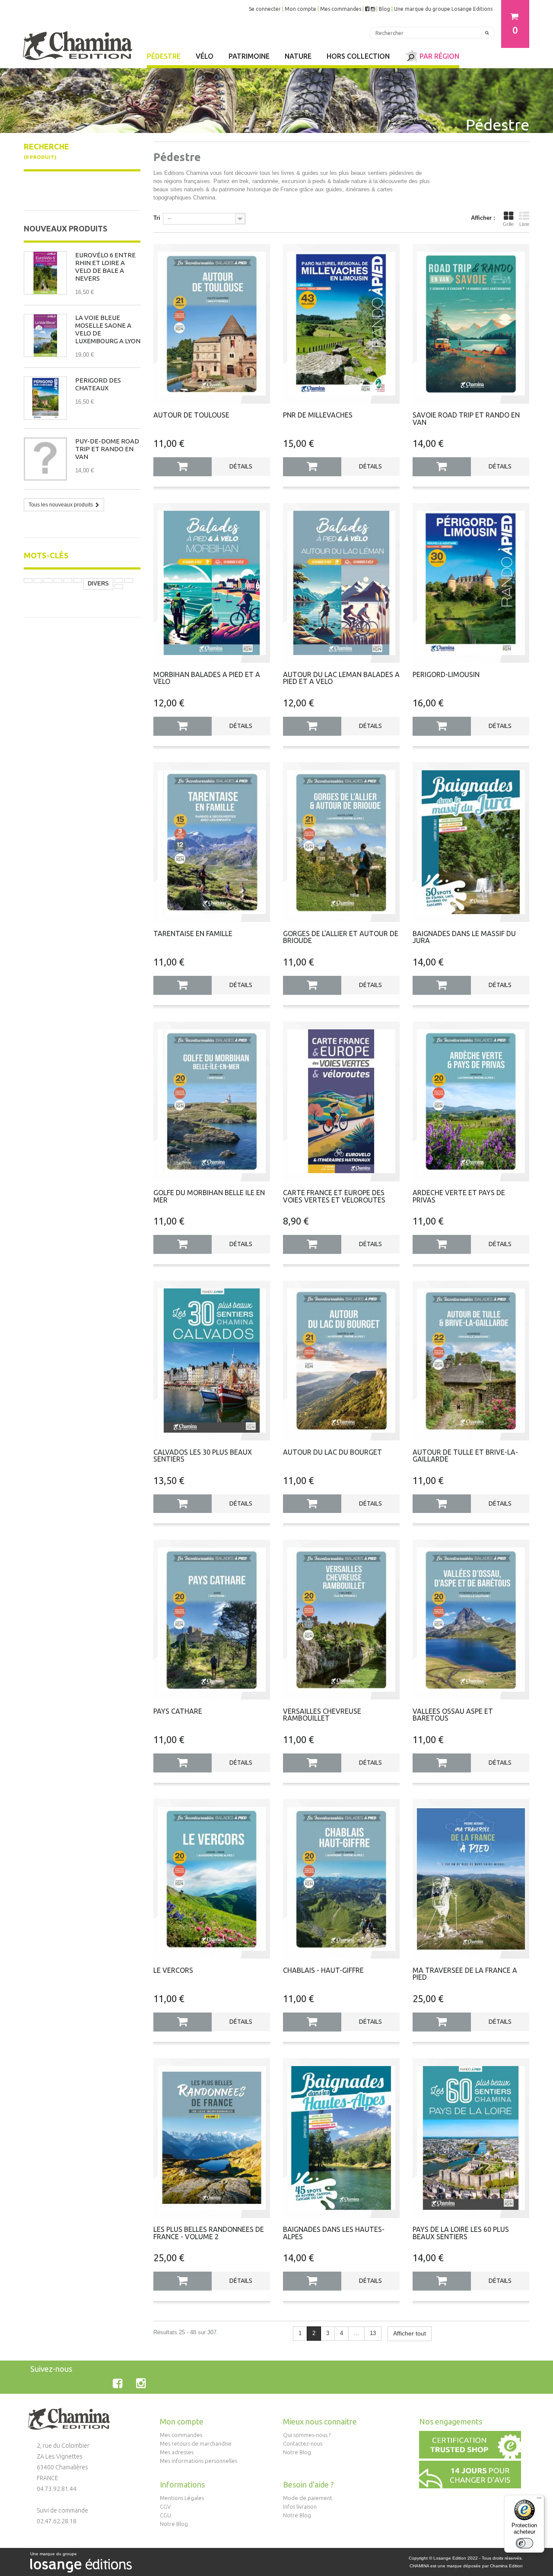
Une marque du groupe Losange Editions (443, 9)
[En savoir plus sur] (28, 581)
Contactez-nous (303, 2443)
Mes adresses (177, 2452)
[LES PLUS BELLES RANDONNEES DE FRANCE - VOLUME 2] (212, 2138)
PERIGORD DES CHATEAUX (98, 384)
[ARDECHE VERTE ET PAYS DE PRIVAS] (471, 1101)
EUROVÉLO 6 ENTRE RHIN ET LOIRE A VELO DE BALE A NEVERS (105, 267)
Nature (298, 56)
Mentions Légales (182, 2498)
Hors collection (358, 56)
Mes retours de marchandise (196, 2443)
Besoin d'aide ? (308, 2484)
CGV (165, 2506)
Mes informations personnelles (199, 2461)
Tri (157, 218)
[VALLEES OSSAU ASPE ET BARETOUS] (471, 1619)
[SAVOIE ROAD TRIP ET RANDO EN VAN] (471, 324)
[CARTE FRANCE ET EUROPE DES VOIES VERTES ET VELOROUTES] (341, 1101)
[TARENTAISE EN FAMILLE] (212, 842)
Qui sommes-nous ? (307, 2435)
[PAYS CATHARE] (212, 1619)
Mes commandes (341, 9)
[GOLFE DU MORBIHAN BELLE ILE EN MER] (212, 1101)
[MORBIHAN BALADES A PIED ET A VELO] (212, 583)
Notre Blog (297, 2452)
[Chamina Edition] (78, 42)
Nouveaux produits (65, 228)
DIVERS (98, 584)
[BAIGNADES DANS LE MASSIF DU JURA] (471, 842)
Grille (508, 224)
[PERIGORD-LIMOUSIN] (471, 583)
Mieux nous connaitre (320, 2421)
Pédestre (164, 56)
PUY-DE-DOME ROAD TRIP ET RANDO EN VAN (107, 449)
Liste (524, 224)
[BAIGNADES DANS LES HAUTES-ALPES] (341, 2138)
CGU (165, 2515)
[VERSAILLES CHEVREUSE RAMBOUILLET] (341, 1619)
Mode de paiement (308, 2498)
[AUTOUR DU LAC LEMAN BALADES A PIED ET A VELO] (341, 583)
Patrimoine (249, 56)
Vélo (205, 56)
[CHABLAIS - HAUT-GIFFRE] (341, 1879)
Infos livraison (300, 2506)
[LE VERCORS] (212, 1879)
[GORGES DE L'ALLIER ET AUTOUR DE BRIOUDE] (341, 842)
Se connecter (265, 9)
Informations (182, 2484)
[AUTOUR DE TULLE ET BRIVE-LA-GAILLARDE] (471, 1360)
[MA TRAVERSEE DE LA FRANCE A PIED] (471, 1879)
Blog (385, 9)
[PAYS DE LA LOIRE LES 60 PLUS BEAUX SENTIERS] (471, 2138)
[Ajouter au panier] (183, 467)
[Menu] (539, 2500)
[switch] (524, 2543)
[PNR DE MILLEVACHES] (341, 324)
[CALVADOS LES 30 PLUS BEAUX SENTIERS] (212, 1360)
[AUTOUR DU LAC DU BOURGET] (341, 1360)
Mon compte (300, 9)
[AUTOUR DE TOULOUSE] (212, 324)
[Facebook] (119, 2383)
